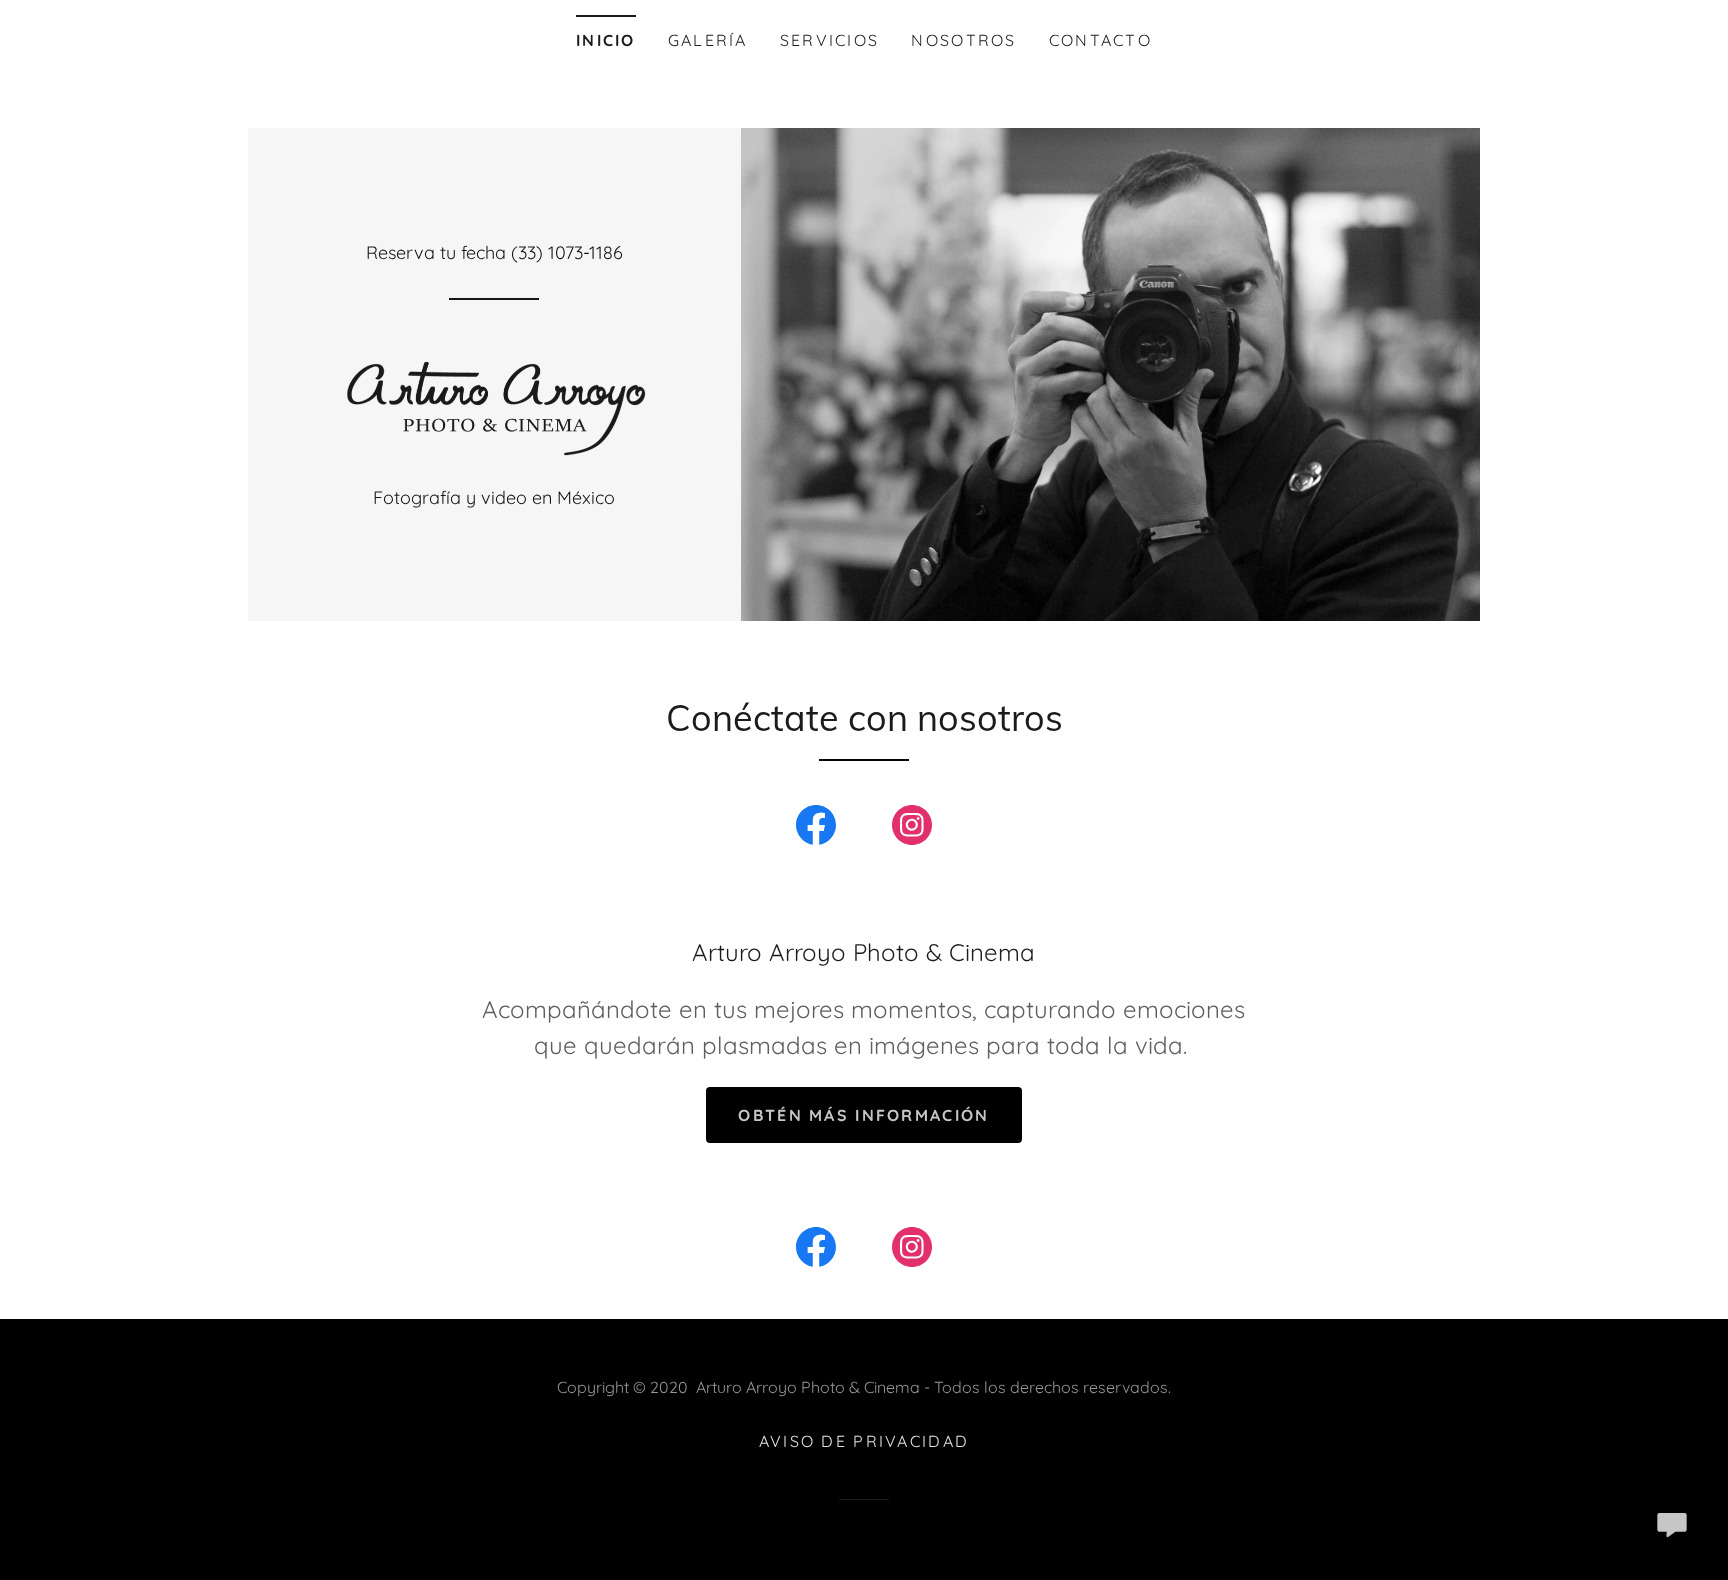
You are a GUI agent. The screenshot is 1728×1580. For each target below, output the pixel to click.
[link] (494, 399)
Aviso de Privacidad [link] (864, 1441)
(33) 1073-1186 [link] (567, 252)
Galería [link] (708, 40)
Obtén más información (863, 1115)
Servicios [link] (830, 40)
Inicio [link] (606, 40)
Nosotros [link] (963, 40)
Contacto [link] (1100, 40)
